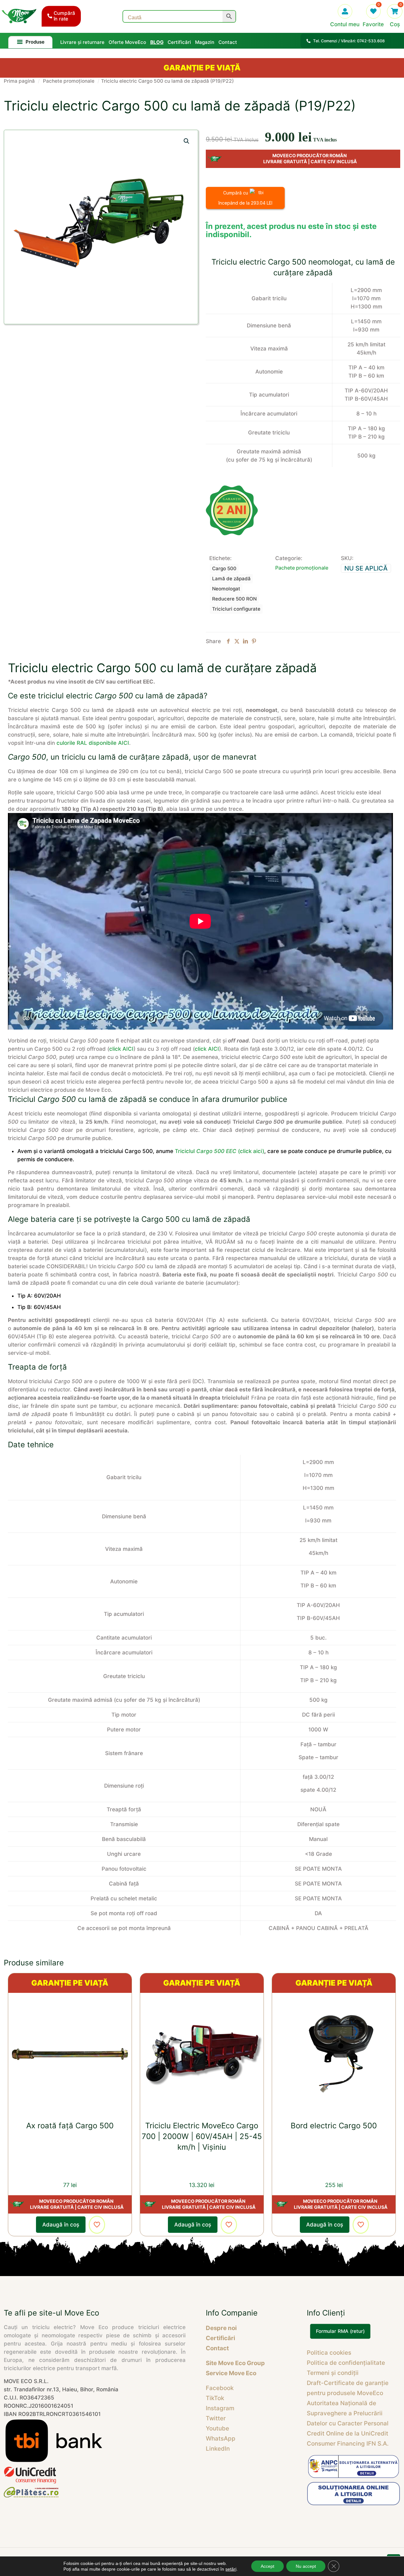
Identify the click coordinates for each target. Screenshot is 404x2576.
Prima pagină (19, 81)
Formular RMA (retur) (340, 2331)
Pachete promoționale (69, 81)
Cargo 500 (224, 568)
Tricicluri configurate (236, 609)
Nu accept (306, 2566)
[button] (187, 141)
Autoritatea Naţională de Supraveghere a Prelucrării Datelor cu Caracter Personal (348, 2413)
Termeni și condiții (333, 2373)
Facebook (220, 2388)
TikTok (215, 2398)
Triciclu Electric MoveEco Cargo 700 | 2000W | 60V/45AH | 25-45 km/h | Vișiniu (202, 2136)
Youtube (217, 2428)
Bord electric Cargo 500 (334, 2126)
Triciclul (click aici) (220, 1151)
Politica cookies (329, 2353)
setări (231, 2569)
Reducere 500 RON (234, 599)
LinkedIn (218, 2449)
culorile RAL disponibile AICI (93, 743)
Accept (267, 2566)
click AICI (121, 1049)
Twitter (216, 2418)
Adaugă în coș (61, 2225)
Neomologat (226, 589)
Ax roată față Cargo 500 (70, 2126)
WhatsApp (221, 2439)
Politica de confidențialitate (346, 2363)
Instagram (220, 2408)
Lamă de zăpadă (231, 579)
